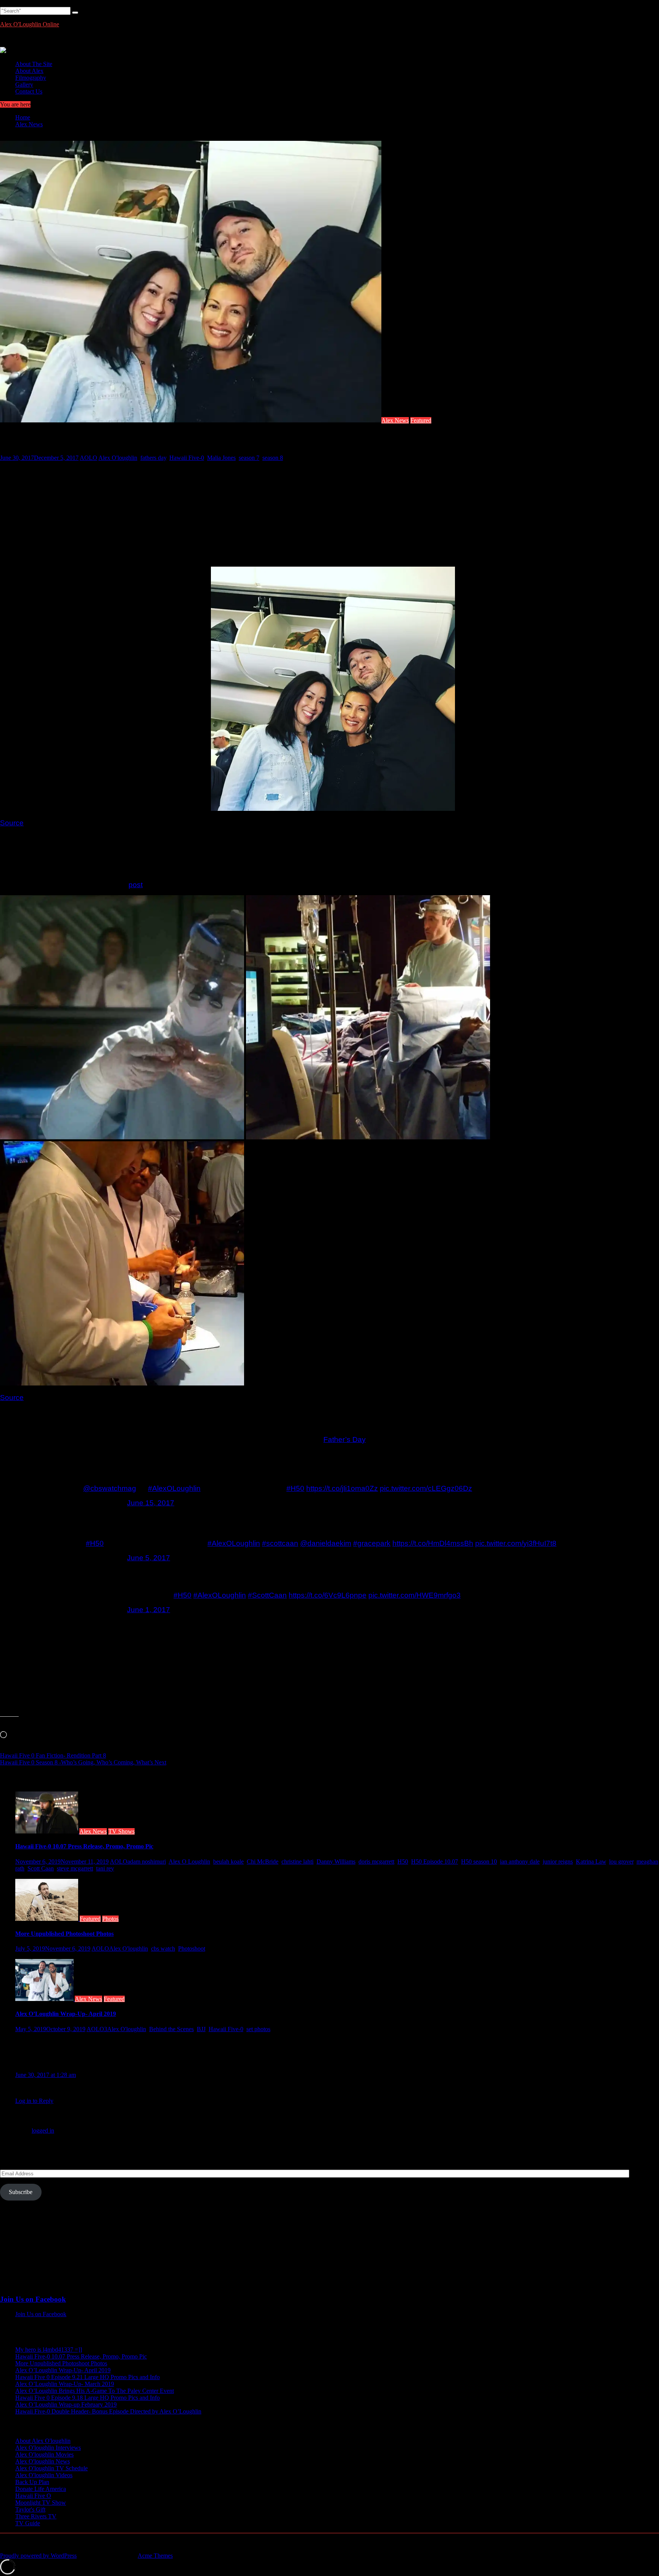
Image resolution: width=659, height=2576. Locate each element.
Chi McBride (263, 1862)
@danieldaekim (326, 1543)
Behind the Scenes (171, 2029)
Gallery (24, 85)
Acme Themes (155, 2556)
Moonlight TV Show (41, 2503)
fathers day (153, 458)
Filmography (31, 78)
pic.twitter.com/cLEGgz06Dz (426, 1488)
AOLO (88, 458)
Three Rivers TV (36, 2516)
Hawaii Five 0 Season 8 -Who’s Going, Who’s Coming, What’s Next (83, 1762)
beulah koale (228, 1862)
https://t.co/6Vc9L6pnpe (328, 1595)
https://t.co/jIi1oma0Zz (342, 1488)
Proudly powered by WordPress (38, 2556)
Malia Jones (221, 458)
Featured (421, 420)
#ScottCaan (267, 1595)
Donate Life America (41, 2489)
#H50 (295, 1488)
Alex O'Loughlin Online (30, 24)
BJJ (201, 2029)
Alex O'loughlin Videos (44, 2475)
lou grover (621, 1862)
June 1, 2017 (149, 1610)
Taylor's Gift (30, 2509)
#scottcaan (280, 1543)
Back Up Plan (32, 2482)
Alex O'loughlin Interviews (48, 2448)
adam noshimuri (147, 1862)
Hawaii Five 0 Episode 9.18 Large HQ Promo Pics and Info (88, 2398)
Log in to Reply (34, 2101)
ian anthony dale (520, 1862)
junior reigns (558, 1862)
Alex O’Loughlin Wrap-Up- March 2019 (65, 2384)
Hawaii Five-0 (187, 458)
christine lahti (297, 1862)
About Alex (29, 71)
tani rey (105, 1868)
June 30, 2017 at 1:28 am (46, 2075)
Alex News (395, 420)
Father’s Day (345, 1439)
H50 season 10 (479, 1862)
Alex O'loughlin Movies (44, 2454)
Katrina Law (591, 1862)
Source (12, 823)
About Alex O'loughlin (43, 2441)
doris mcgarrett (376, 1862)
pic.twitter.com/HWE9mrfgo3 (415, 1595)
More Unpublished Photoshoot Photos (64, 1934)
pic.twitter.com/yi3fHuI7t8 (516, 1543)
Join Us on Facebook (33, 2299)
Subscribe (21, 2192)
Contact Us (29, 91)
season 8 (273, 458)
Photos (110, 1919)
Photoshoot (192, 1949)
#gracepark (372, 1543)
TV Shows (121, 1831)
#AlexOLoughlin (174, 1488)
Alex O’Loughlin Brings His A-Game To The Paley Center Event (95, 2391)
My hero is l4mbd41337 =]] (49, 2350)
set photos (258, 2029)
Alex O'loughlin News (43, 2461)
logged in (43, 2131)
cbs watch (163, 1949)
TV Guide (28, 2523)
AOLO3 (97, 2029)
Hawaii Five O (33, 2496)
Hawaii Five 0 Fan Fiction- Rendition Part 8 (53, 1755)
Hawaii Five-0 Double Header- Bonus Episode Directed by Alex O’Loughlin (108, 2411)
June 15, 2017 (151, 1503)
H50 (403, 1862)
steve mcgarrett (75, 1868)
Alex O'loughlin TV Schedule (51, 2468)
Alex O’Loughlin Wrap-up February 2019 (66, 2404)
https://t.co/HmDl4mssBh (433, 1543)
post (136, 885)
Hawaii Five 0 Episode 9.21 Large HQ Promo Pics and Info (88, 2377)
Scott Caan (41, 1868)
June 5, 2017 (149, 1558)
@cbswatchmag (110, 1488)
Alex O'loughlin (118, 458)
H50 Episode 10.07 (435, 1862)
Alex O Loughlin (189, 1862)
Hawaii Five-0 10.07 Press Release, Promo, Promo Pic (84, 1846)
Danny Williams (336, 1862)
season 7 (249, 458)
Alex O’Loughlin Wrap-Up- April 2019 (66, 2014)
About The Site (34, 64)
